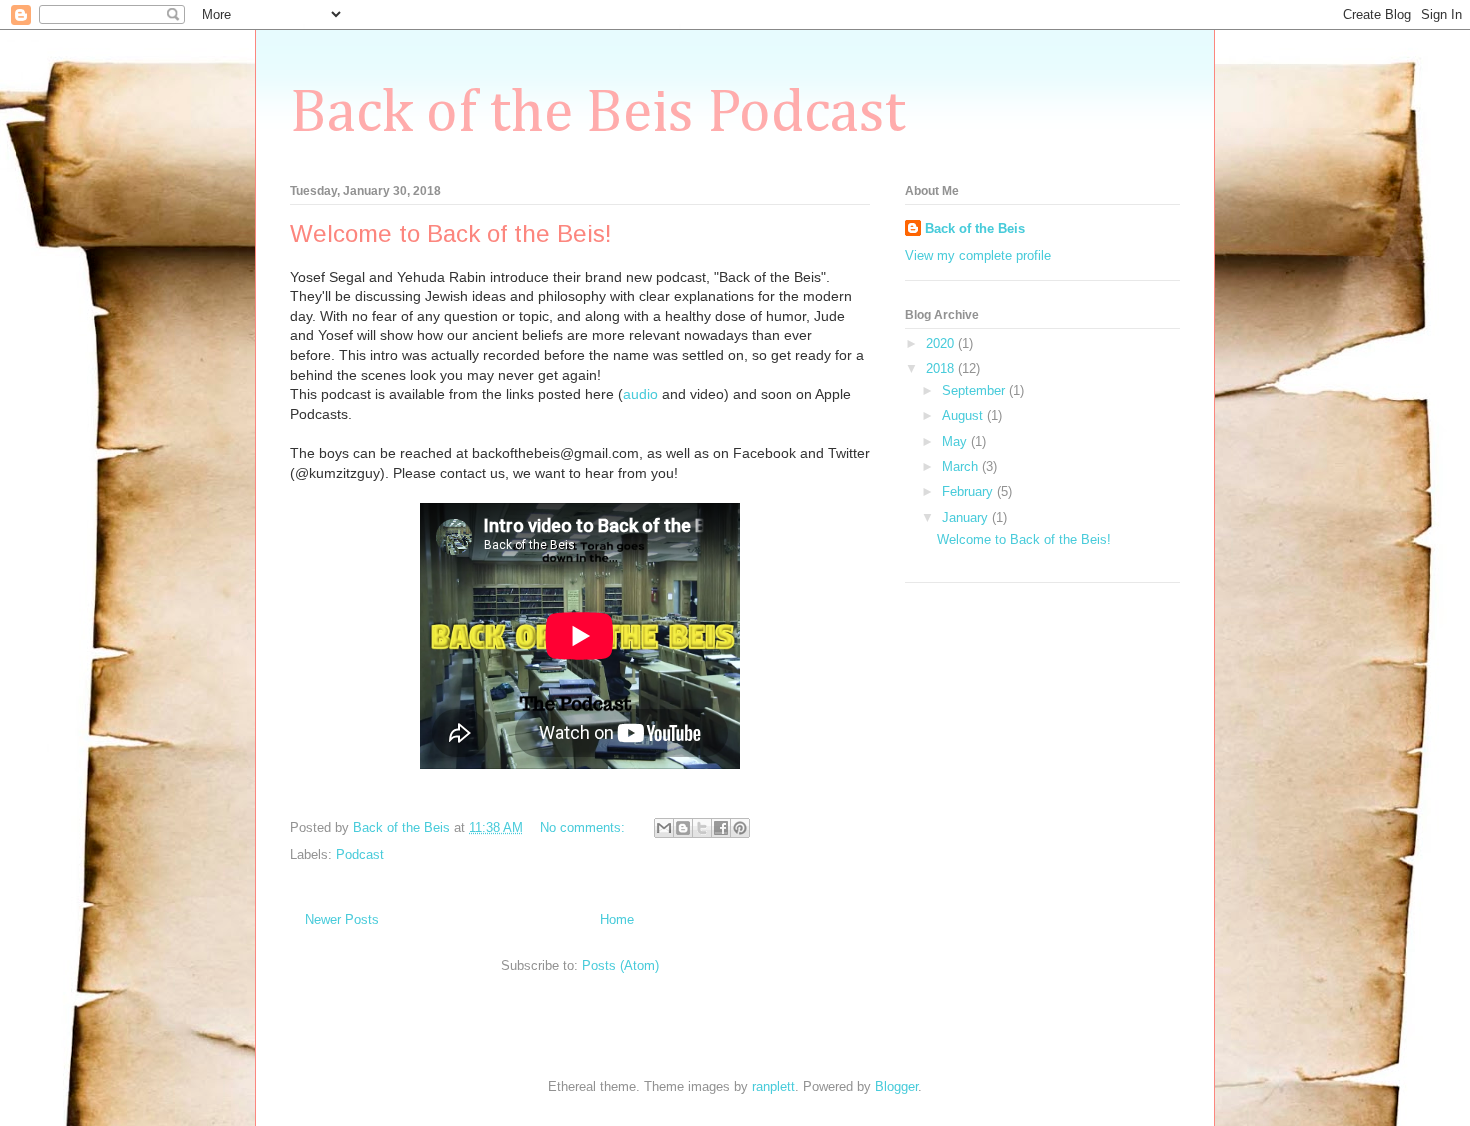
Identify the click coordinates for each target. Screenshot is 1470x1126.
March (962, 466)
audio (640, 394)
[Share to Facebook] (721, 828)
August (964, 415)
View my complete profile (978, 255)
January (967, 517)
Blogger (896, 1086)
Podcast (360, 854)
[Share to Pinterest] (740, 828)
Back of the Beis (975, 228)
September (975, 390)
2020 (942, 343)
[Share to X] (702, 828)
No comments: (584, 827)
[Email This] (664, 828)
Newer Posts (342, 919)
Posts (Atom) (620, 965)
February (969, 491)
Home (617, 919)
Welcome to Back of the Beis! (451, 233)
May (956, 441)
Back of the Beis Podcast (598, 114)
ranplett (773, 1086)
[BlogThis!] (683, 828)
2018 (942, 368)
